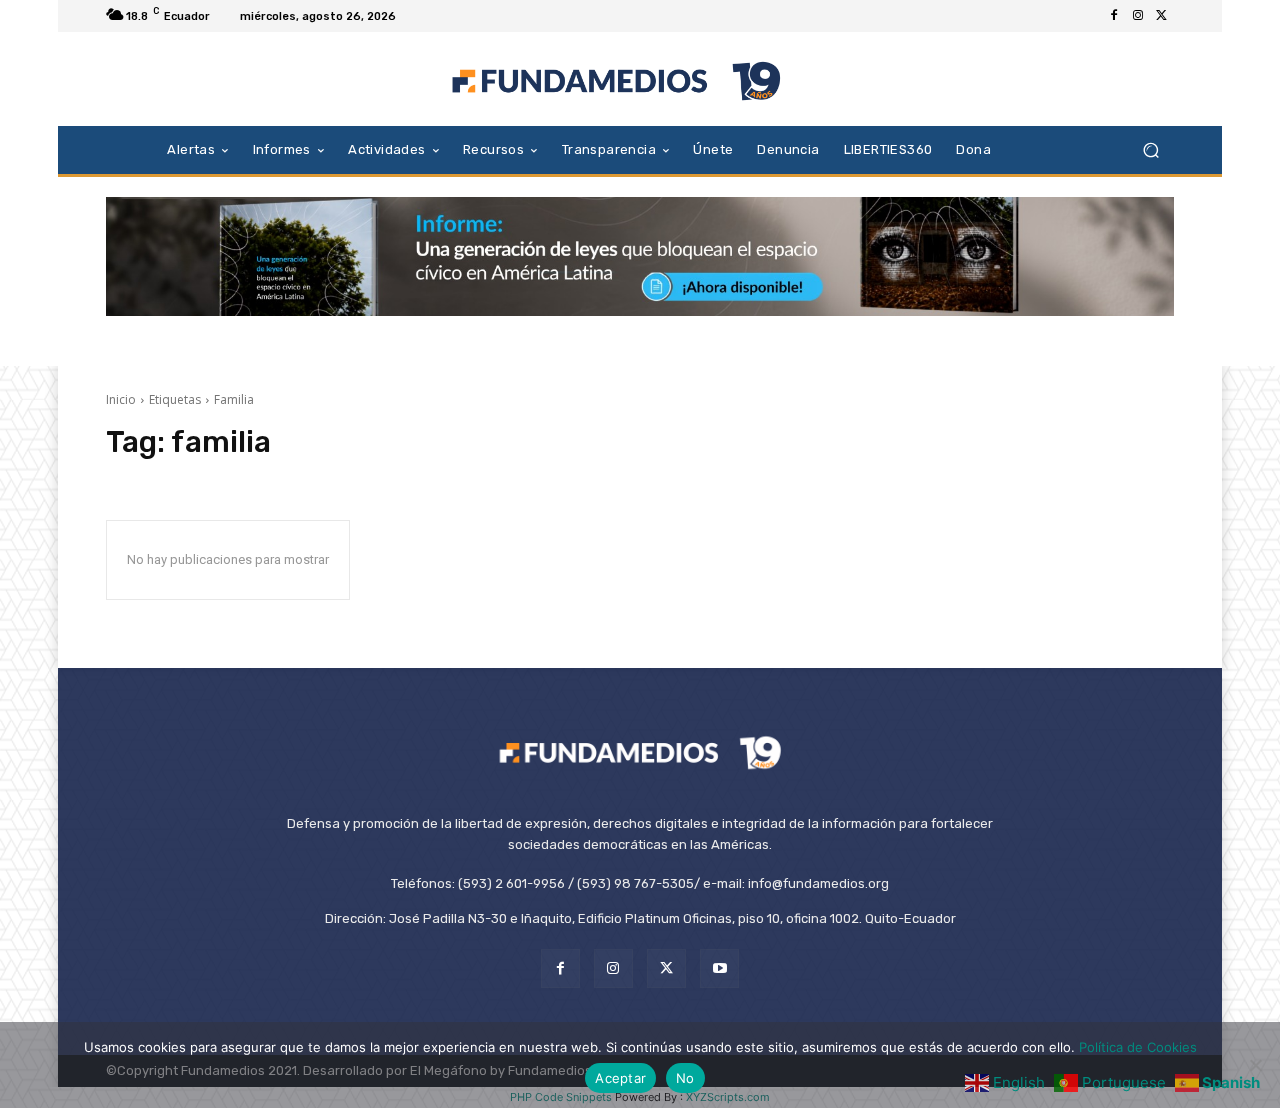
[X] (1162, 16)
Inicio (121, 399)
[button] (1150, 149)
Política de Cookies (1138, 1047)
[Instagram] (1138, 16)
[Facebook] (1114, 16)
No (685, 1078)
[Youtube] (719, 968)
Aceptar (620, 1078)
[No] (1255, 1065)
